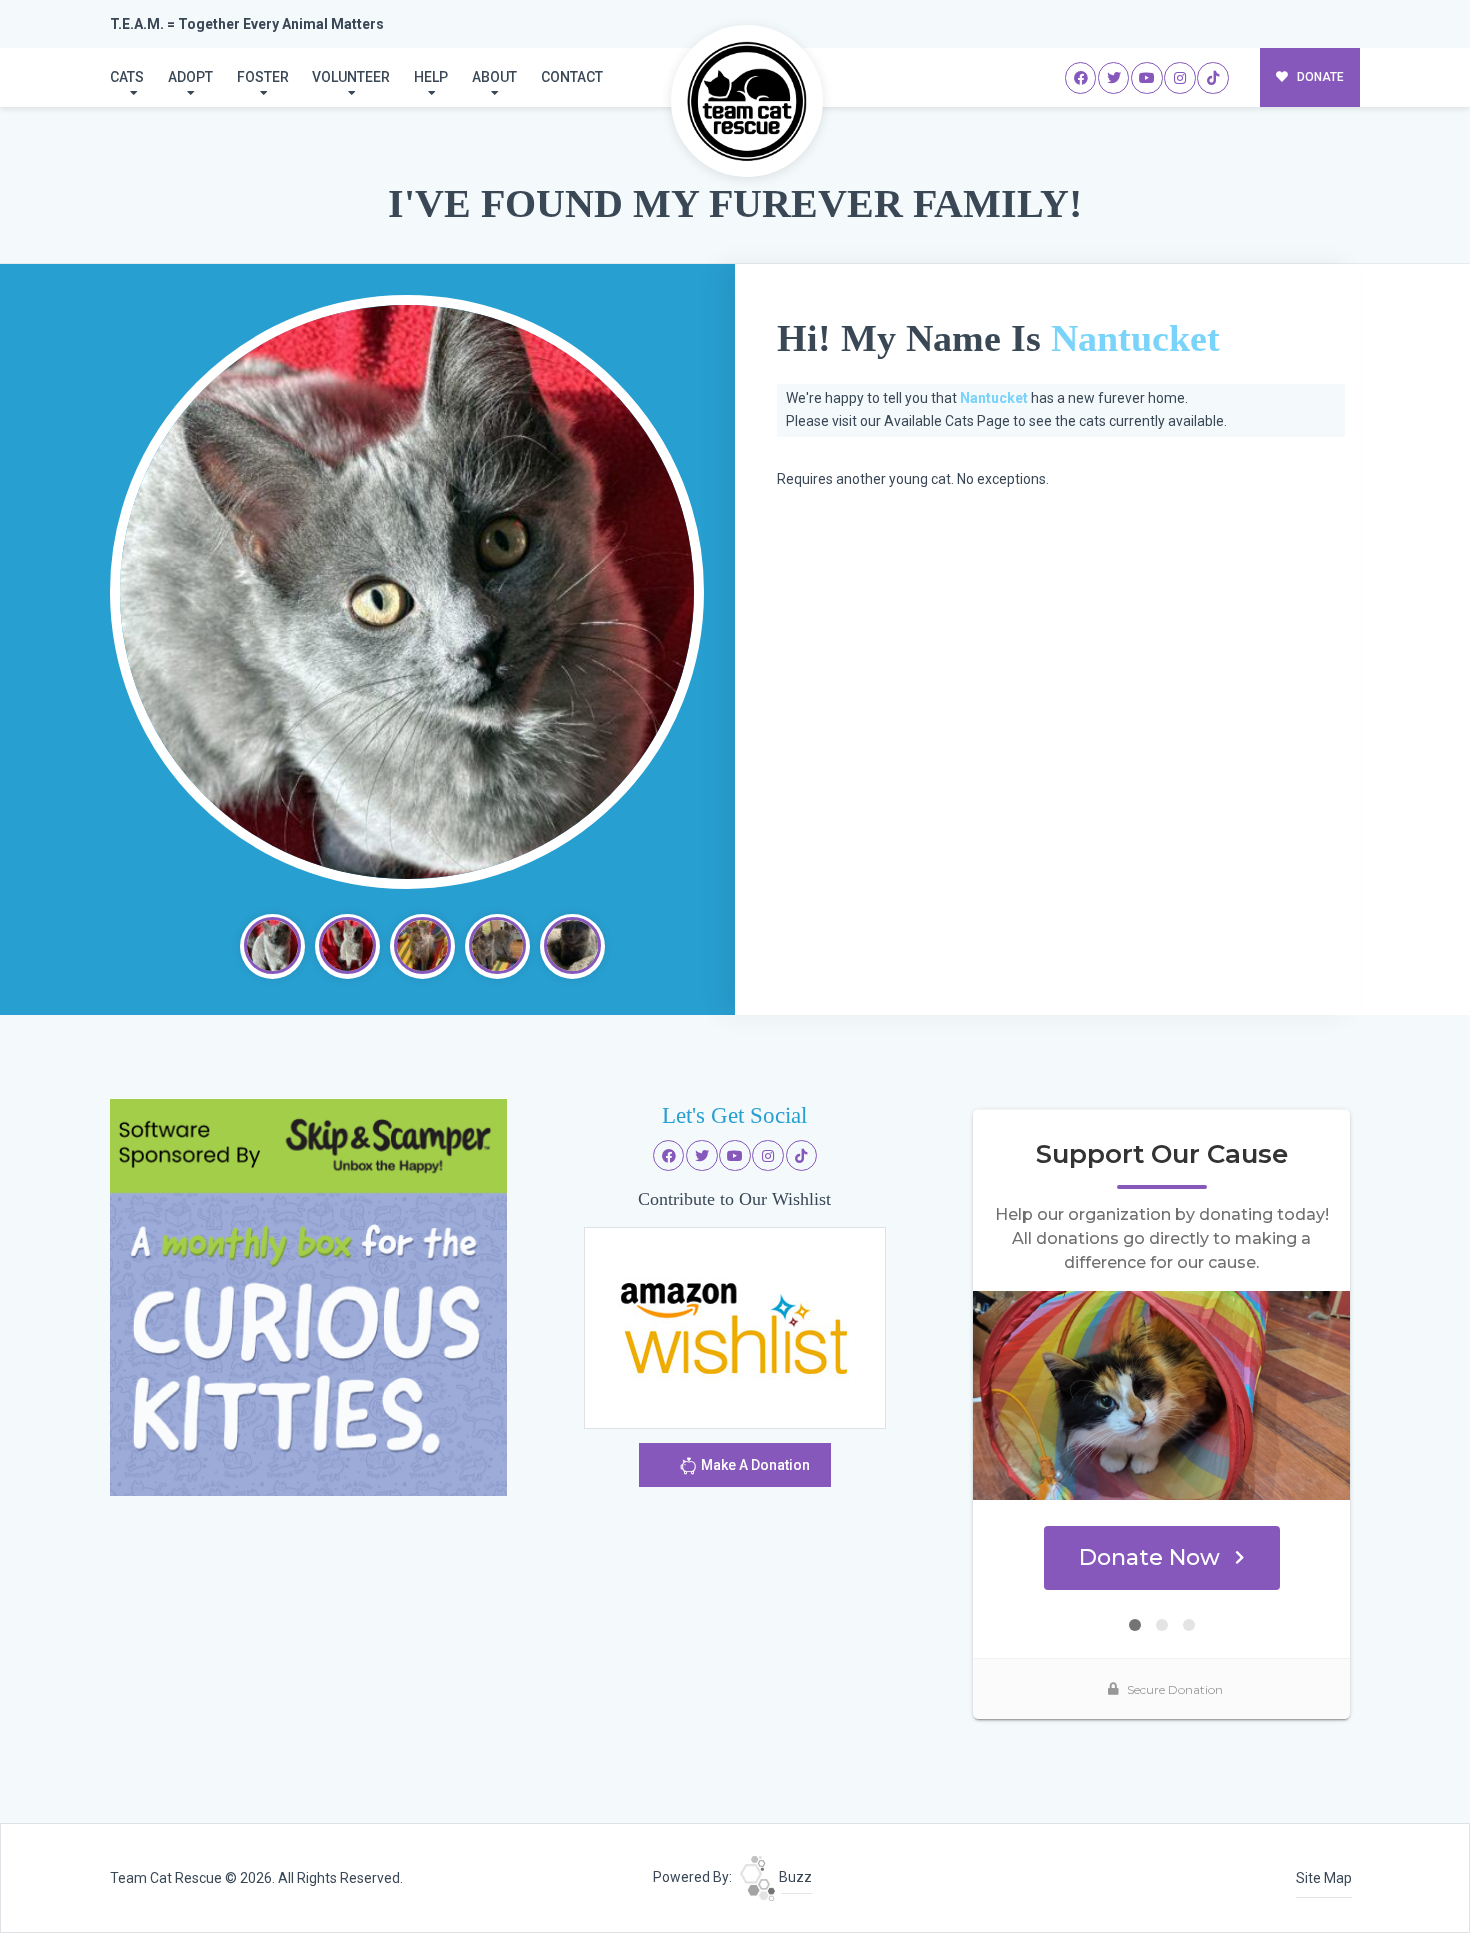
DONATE (1319, 77)
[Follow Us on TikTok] (1213, 78)
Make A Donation (754, 1465)
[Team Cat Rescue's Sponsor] (308, 1296)
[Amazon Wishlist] (735, 1327)
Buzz (794, 1877)
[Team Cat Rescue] (747, 101)
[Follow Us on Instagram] (1180, 78)
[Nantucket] (407, 592)
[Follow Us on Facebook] (1081, 78)
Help (431, 77)
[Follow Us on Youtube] (1147, 78)
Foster (263, 77)
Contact (572, 77)
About (494, 77)
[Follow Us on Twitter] (1114, 78)
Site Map (1324, 1878)
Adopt (190, 77)
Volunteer (351, 77)
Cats (127, 77)
